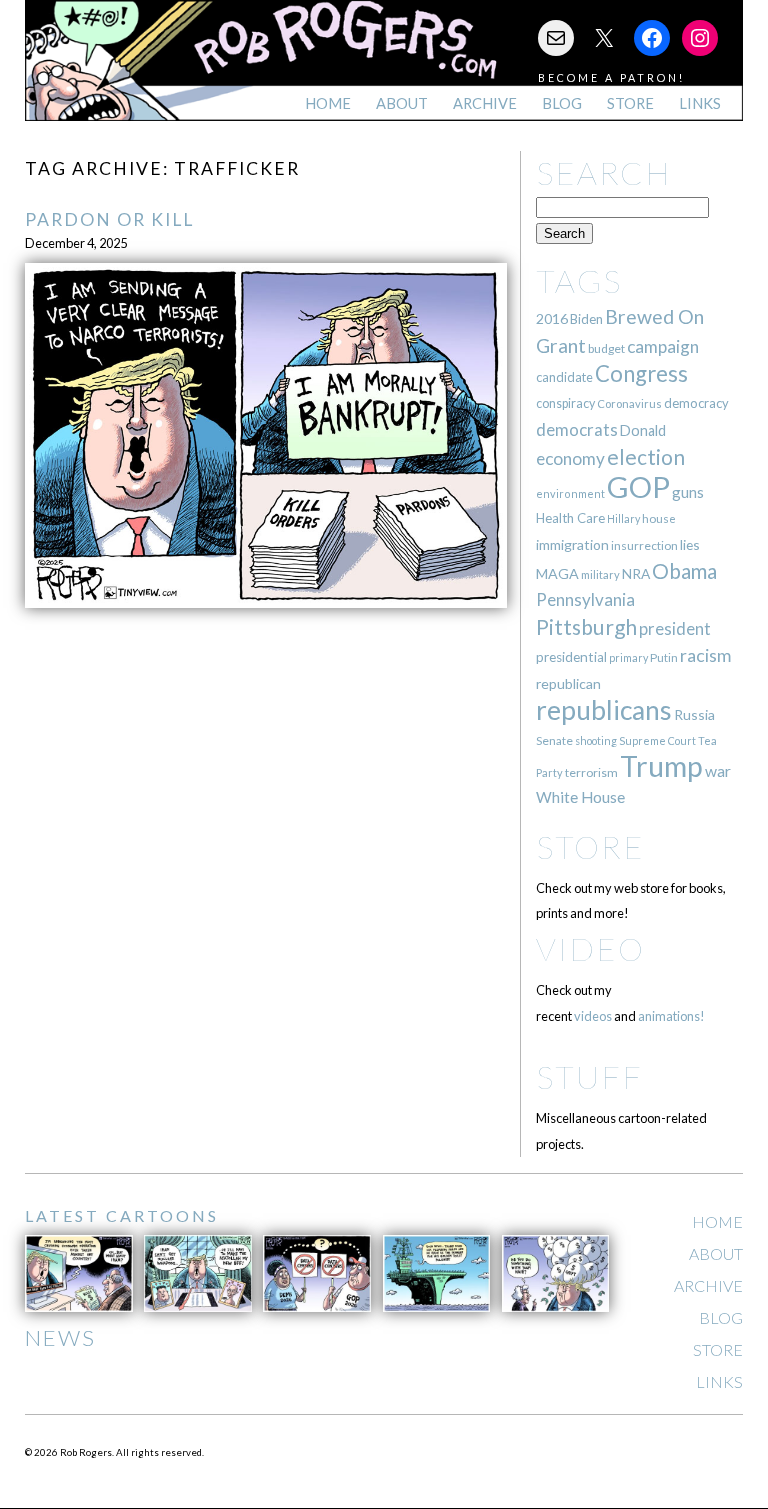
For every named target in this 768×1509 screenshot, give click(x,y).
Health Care (570, 518)
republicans (604, 710)
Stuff (589, 1076)
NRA (636, 573)
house (659, 518)
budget (606, 348)
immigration (572, 544)
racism (705, 655)
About (402, 103)
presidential (571, 657)
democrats (577, 429)
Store (630, 103)
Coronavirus (629, 403)
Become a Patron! (611, 77)
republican (568, 683)
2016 (552, 318)
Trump (661, 766)
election (646, 456)
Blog (562, 103)
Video (590, 948)
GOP (638, 486)
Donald (643, 430)
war (718, 770)
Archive (485, 103)
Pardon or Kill (109, 219)
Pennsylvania (585, 599)
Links (700, 103)
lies (690, 544)
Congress (641, 373)
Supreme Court (657, 740)
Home (328, 103)
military (600, 574)
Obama (684, 571)
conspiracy (565, 403)
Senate (554, 740)
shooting (596, 740)
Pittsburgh (586, 627)
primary (628, 657)
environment (570, 493)
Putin (664, 657)
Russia (694, 714)
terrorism (591, 772)
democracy (696, 403)
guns (688, 492)
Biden (586, 319)
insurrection (644, 545)
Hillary (623, 518)
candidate (564, 377)
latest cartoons (122, 1215)
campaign (663, 346)
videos (593, 1016)
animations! (671, 1016)
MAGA (557, 573)
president (675, 629)
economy (570, 458)
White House (580, 797)
